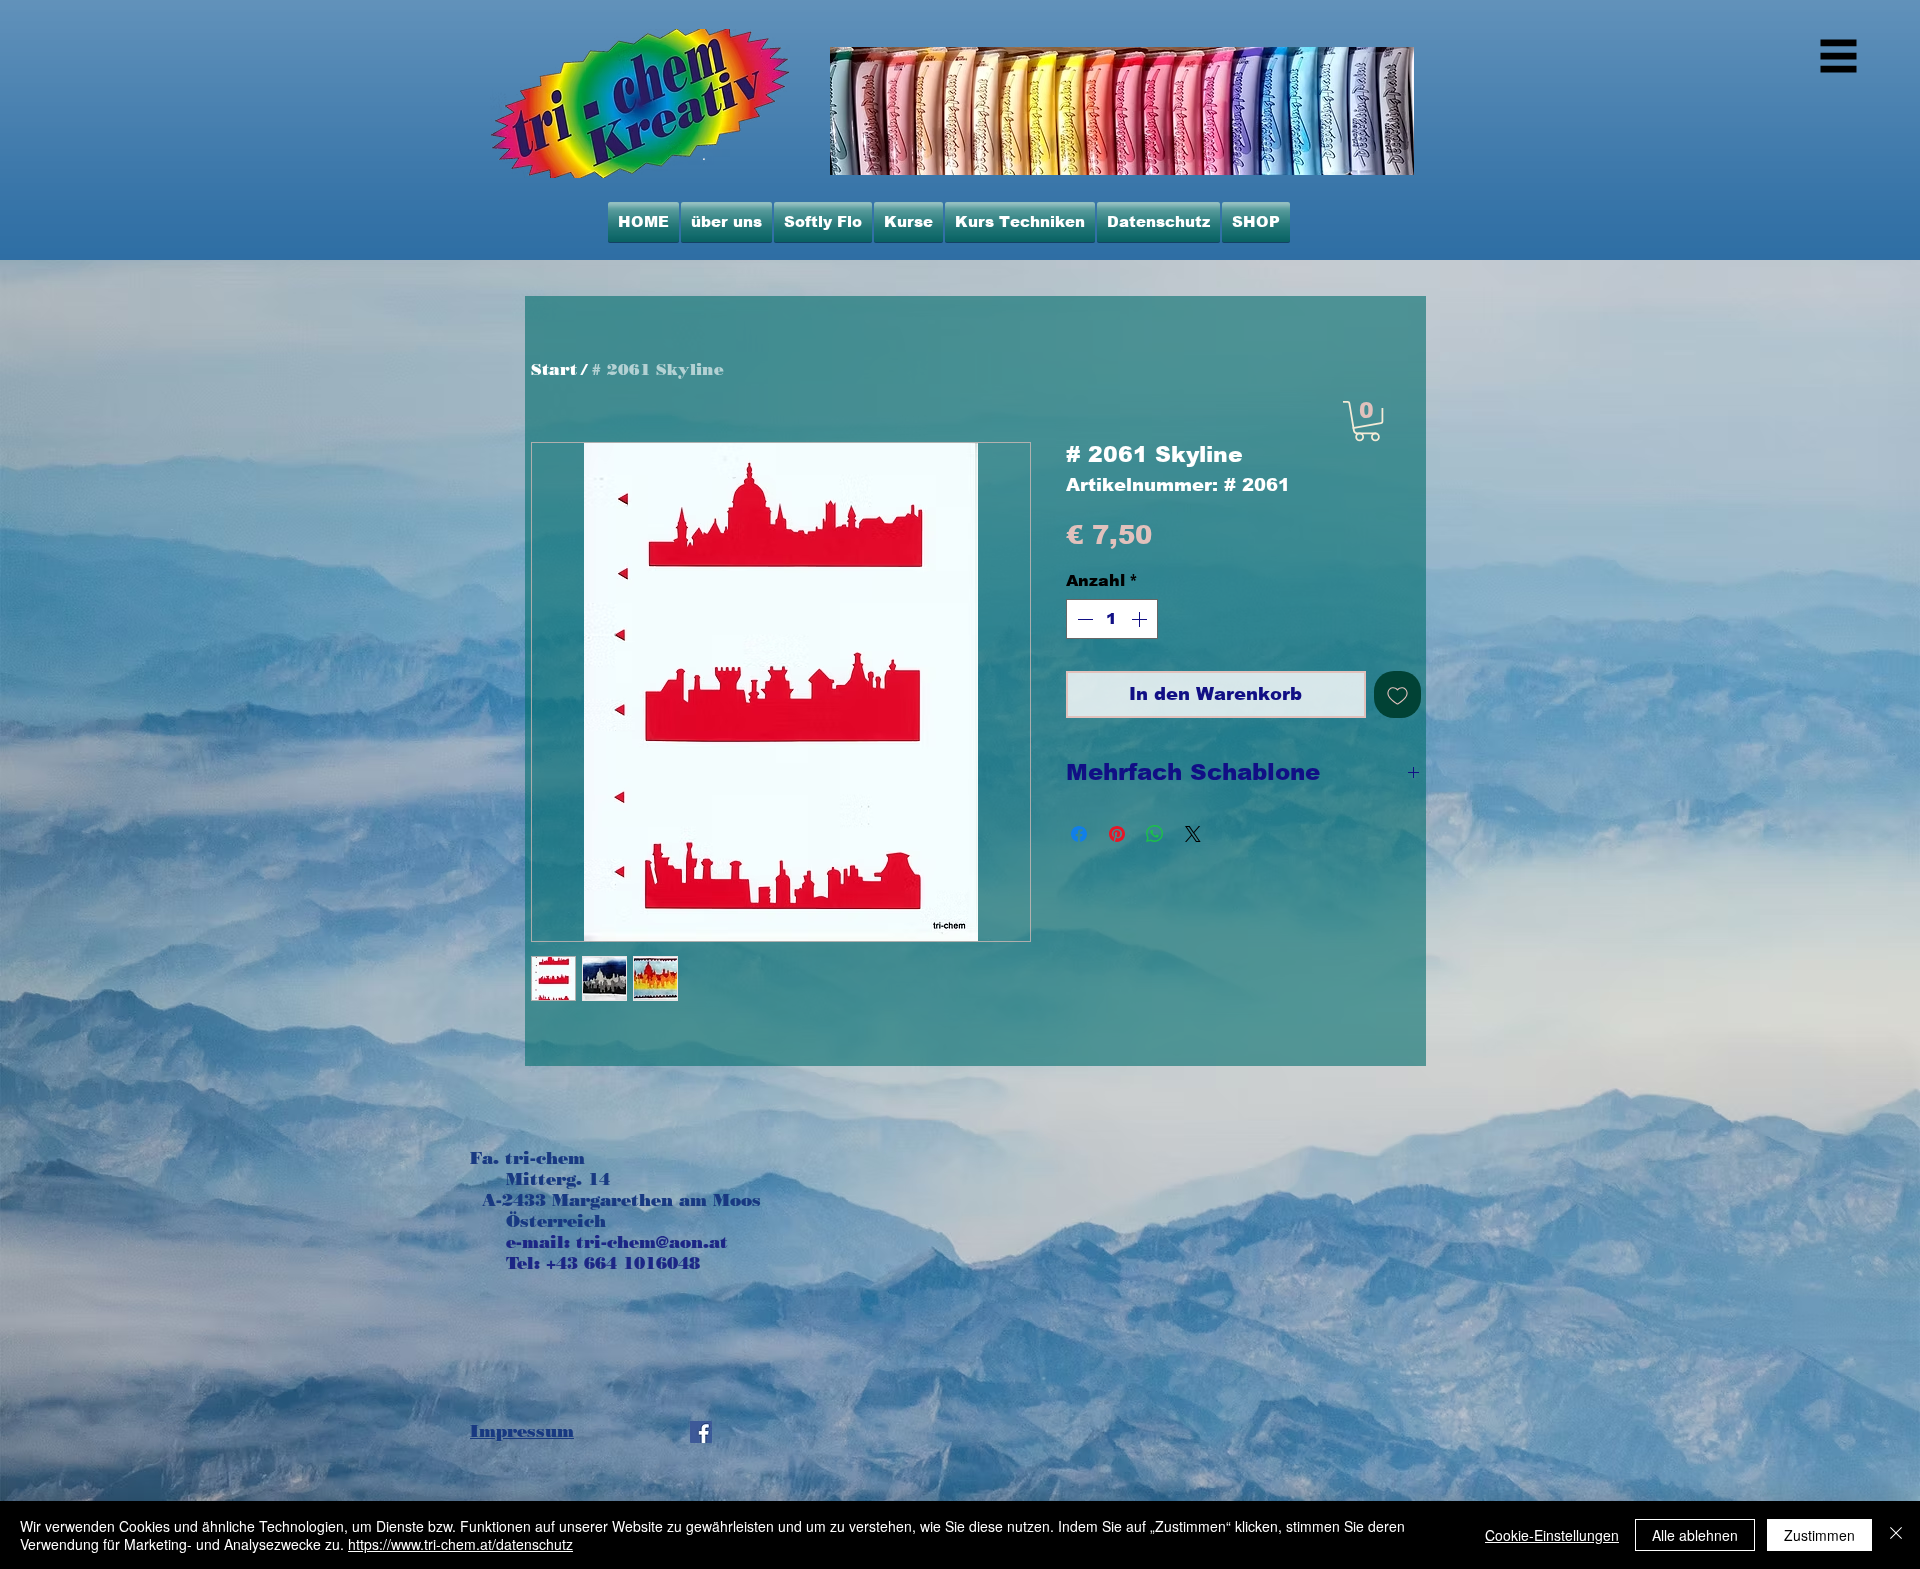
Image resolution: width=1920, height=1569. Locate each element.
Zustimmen (1819, 1535)
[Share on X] (1193, 834)
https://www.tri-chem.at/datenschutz (460, 1544)
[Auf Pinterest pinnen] (1117, 834)
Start (554, 369)
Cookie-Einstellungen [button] (1552, 1535)
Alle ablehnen (1695, 1535)
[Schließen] (1896, 1535)
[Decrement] (1083, 619)
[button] (1367, 421)
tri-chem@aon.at (652, 1242)
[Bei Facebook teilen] (1079, 834)
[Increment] (1141, 619)
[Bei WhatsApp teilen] (1155, 834)
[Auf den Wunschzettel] (1397, 694)
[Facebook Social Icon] (701, 1432)
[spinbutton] (1112, 619)
